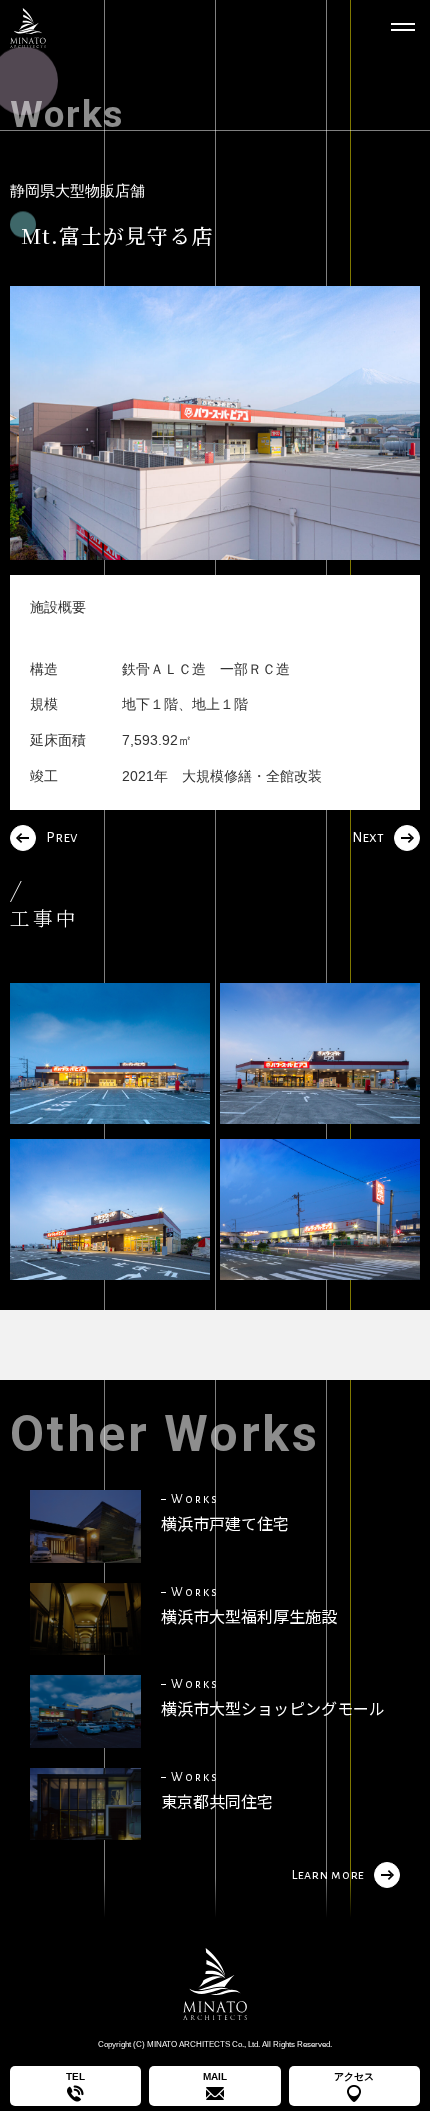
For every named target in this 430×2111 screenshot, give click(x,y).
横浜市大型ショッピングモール (273, 1708)
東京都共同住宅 (217, 1801)
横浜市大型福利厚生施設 (249, 1616)
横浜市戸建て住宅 (225, 1523)
